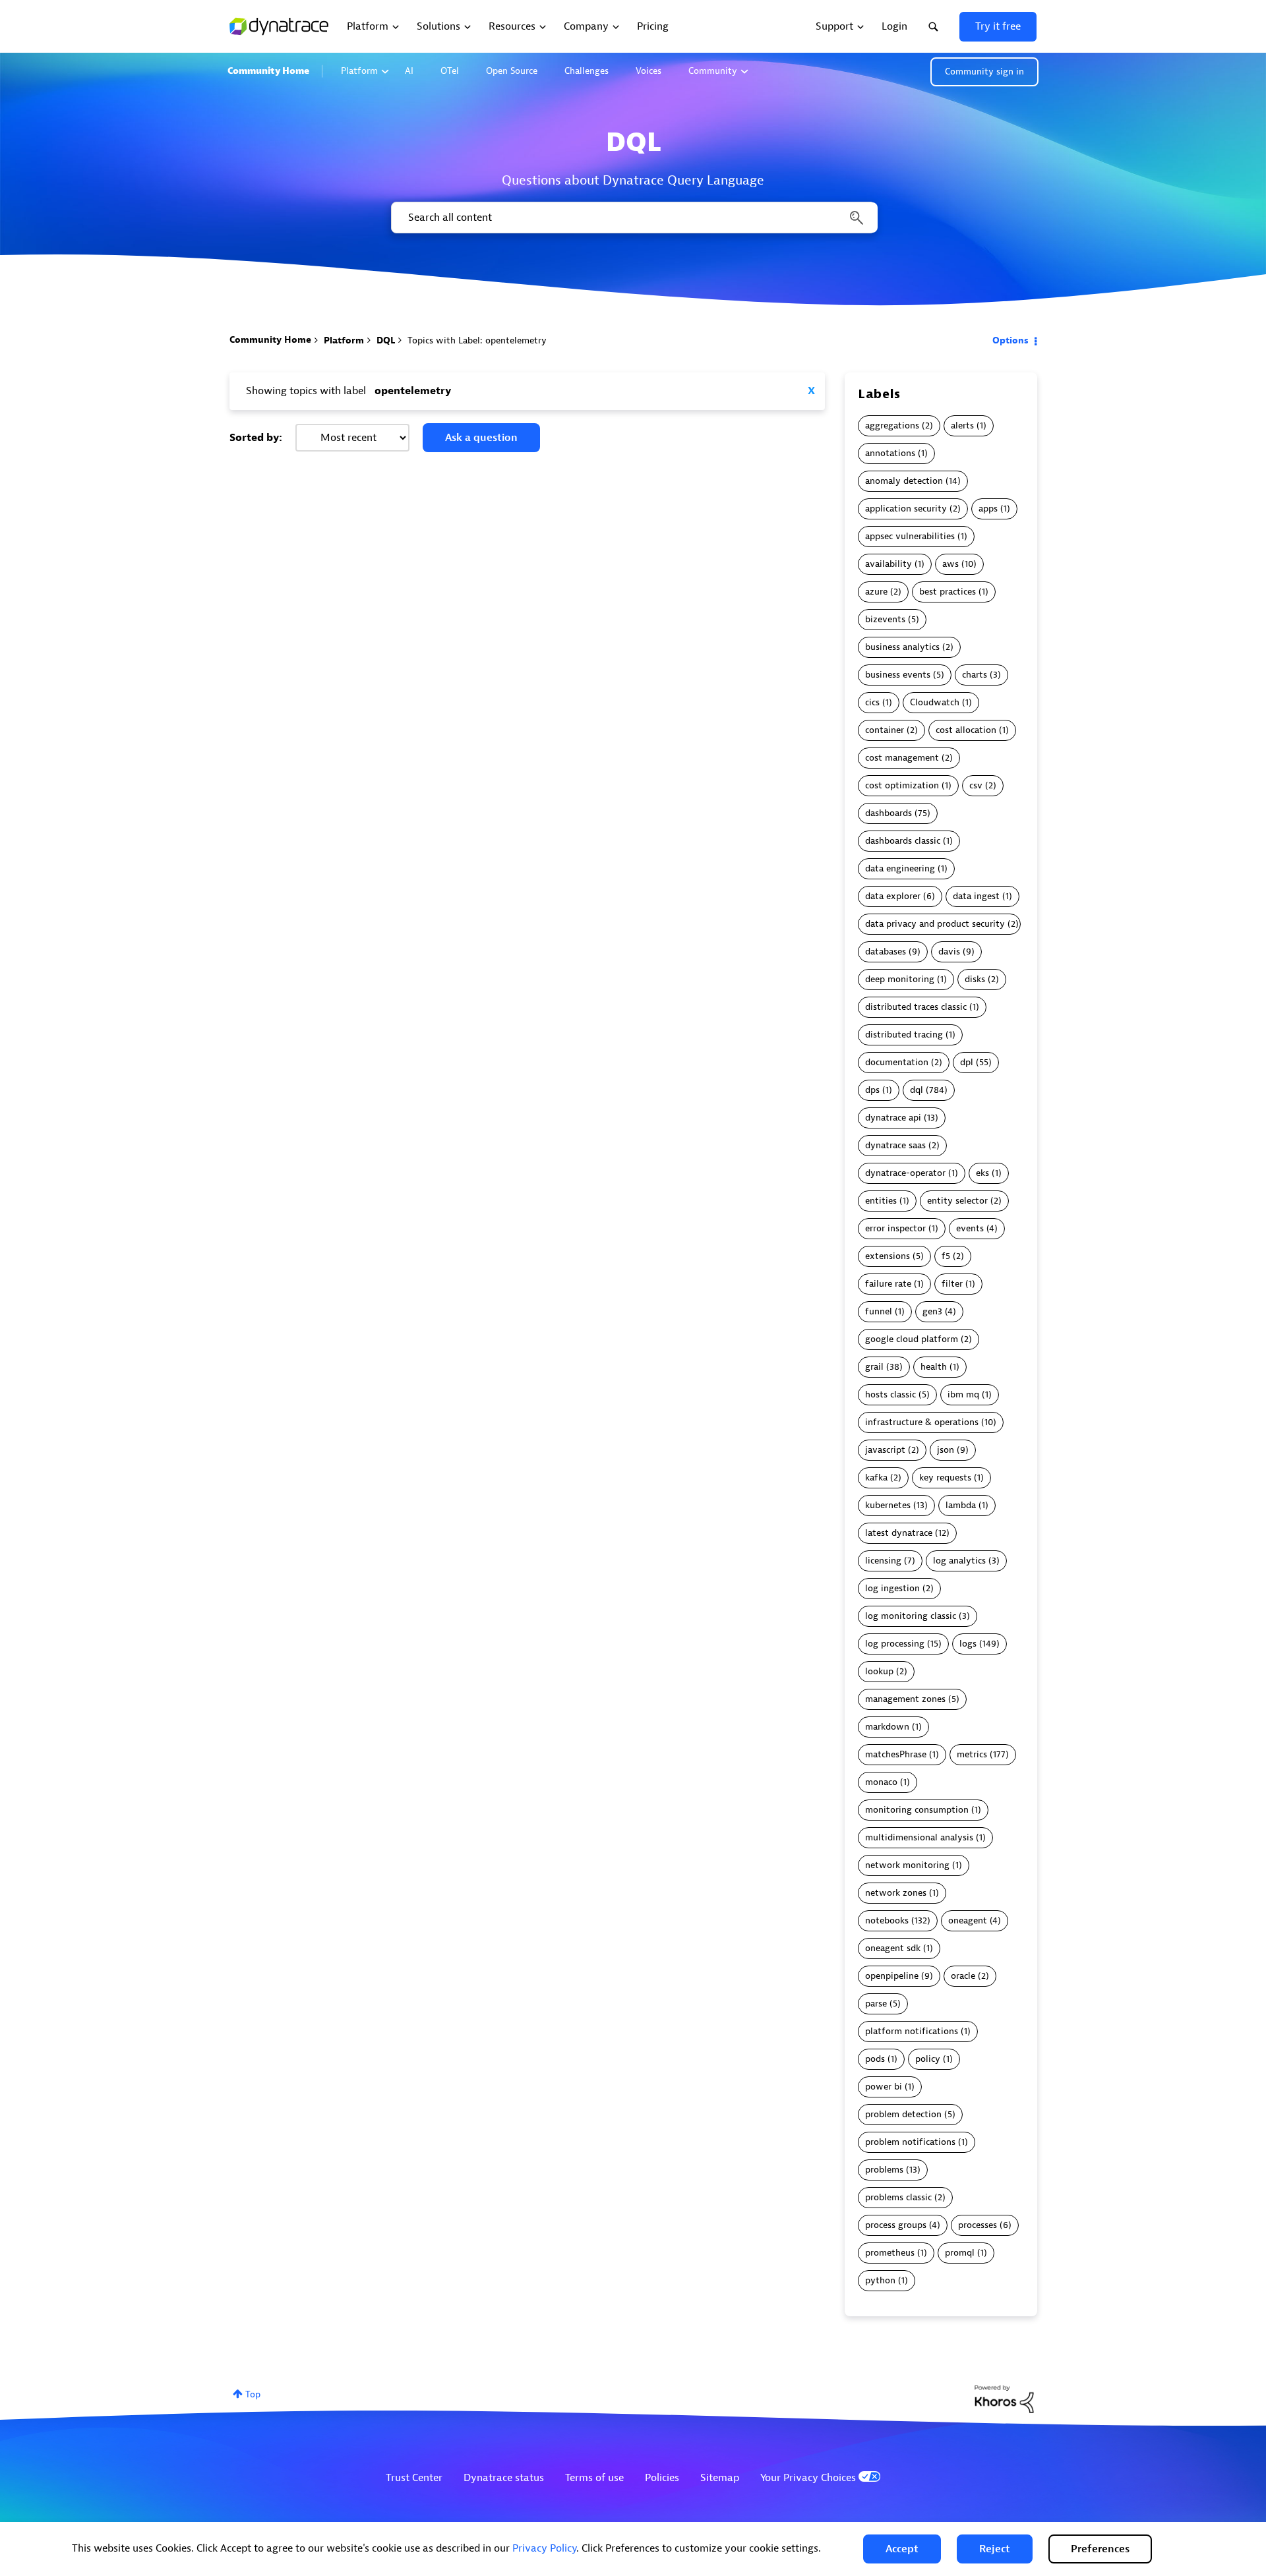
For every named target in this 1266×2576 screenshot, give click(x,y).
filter (952, 1284)
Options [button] (1010, 340)
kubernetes (888, 1505)
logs (968, 1644)
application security (906, 509)
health (934, 1367)
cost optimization (902, 785)
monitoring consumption (917, 1810)
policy (928, 2059)
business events (898, 675)
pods (875, 2059)
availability (889, 564)
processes (978, 2225)
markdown (887, 1727)
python (880, 2280)
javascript (885, 1450)
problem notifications (910, 2142)
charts (975, 675)
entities (881, 1201)
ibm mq (963, 1394)
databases (886, 951)
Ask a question (481, 438)
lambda (961, 1505)
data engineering (900, 868)
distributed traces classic (916, 1007)
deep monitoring (900, 979)
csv (976, 785)
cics (872, 702)
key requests (945, 1478)
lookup (879, 1671)
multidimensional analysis (919, 1837)
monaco (881, 1782)
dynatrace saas (895, 1145)
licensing (883, 1561)
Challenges (587, 71)
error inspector (895, 1228)
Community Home (268, 71)
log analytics (959, 1561)
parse (876, 2004)
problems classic (898, 2197)
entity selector (957, 1201)
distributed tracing (904, 1035)
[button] (902, 2549)
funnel (879, 1311)
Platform (359, 71)
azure (876, 592)
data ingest (976, 896)
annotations (890, 453)
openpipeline (892, 1976)
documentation (897, 1062)
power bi (884, 2087)
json (946, 1450)
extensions (888, 1256)
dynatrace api (893, 1118)
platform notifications (912, 2031)
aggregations (892, 425)
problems (884, 2170)
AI (409, 71)
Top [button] (253, 2394)
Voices (648, 71)
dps (872, 1090)
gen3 (932, 1311)
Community (713, 71)
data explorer (893, 896)
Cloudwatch (935, 702)
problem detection (903, 2114)
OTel (450, 71)
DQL (386, 340)
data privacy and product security (935, 924)
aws (950, 564)
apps (988, 509)
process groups (896, 2225)
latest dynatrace (899, 1533)
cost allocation (966, 730)
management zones (905, 1699)
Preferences (1100, 2549)
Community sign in (984, 72)
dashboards (889, 813)
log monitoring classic (911, 1616)
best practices (948, 592)
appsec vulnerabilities (910, 536)
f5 (946, 1256)
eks (982, 1173)
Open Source (512, 71)
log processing (895, 1644)
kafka (876, 1478)
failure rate (888, 1284)
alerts (962, 425)
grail (874, 1367)
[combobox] (633, 218)
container (885, 730)
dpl (967, 1062)
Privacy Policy (544, 2548)
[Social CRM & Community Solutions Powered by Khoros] (1004, 2398)
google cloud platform (912, 1339)
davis (949, 951)
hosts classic (890, 1394)
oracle (963, 1976)
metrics (972, 1754)
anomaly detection (904, 481)
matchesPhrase (896, 1754)
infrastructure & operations (922, 1422)
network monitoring (907, 1865)
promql (960, 2253)
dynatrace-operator (905, 1173)
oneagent (968, 1920)
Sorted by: (256, 438)
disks (975, 979)
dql (917, 1090)
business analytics (902, 647)
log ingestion (892, 1588)
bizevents (885, 619)
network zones (896, 1893)
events (970, 1228)
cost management (902, 758)
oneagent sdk (893, 1948)
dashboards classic (903, 841)
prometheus (890, 2253)
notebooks (887, 1920)
